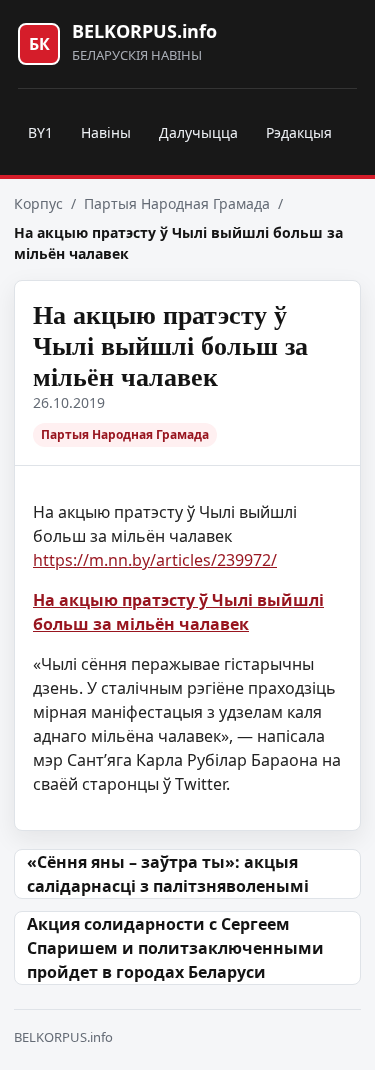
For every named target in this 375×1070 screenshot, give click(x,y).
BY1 (40, 132)
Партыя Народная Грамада (177, 203)
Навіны (106, 132)
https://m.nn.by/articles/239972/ (155, 560)
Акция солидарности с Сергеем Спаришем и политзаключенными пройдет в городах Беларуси (175, 948)
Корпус (38, 203)
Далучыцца (198, 132)
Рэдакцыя (299, 132)
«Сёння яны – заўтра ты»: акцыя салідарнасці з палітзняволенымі (168, 874)
